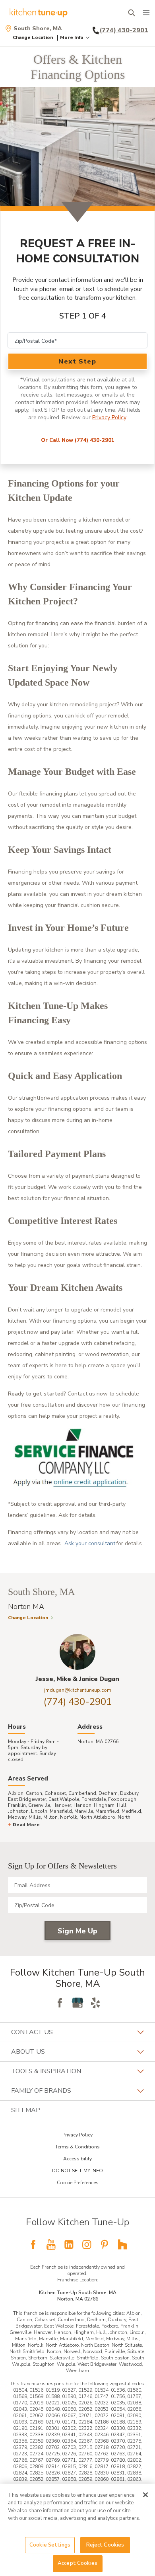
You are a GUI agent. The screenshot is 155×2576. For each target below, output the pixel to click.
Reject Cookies (105, 2545)
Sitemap (26, 2110)
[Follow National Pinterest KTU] (105, 2244)
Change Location (33, 37)
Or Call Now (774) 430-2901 (78, 440)
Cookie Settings (50, 2545)
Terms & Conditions (77, 2147)
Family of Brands (41, 2091)
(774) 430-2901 (78, 1702)
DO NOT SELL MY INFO (77, 2171)
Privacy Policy (109, 417)
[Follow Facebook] (60, 2003)
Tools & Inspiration (46, 2071)
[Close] (145, 2495)
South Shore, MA (38, 29)
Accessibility (77, 2159)
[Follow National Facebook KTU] (33, 2244)
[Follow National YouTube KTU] (51, 2244)
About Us (28, 2052)
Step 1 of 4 (83, 316)
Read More (26, 1825)
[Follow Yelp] (95, 2003)
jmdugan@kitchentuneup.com (78, 1690)
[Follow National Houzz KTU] (122, 2244)
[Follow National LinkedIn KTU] (69, 2244)
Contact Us (32, 2032)
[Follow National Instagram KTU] (87, 2244)
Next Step (77, 362)
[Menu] (146, 13)
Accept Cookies (77, 2563)
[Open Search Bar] (131, 13)
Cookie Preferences (78, 2183)
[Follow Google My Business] (77, 2003)
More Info (72, 37)
